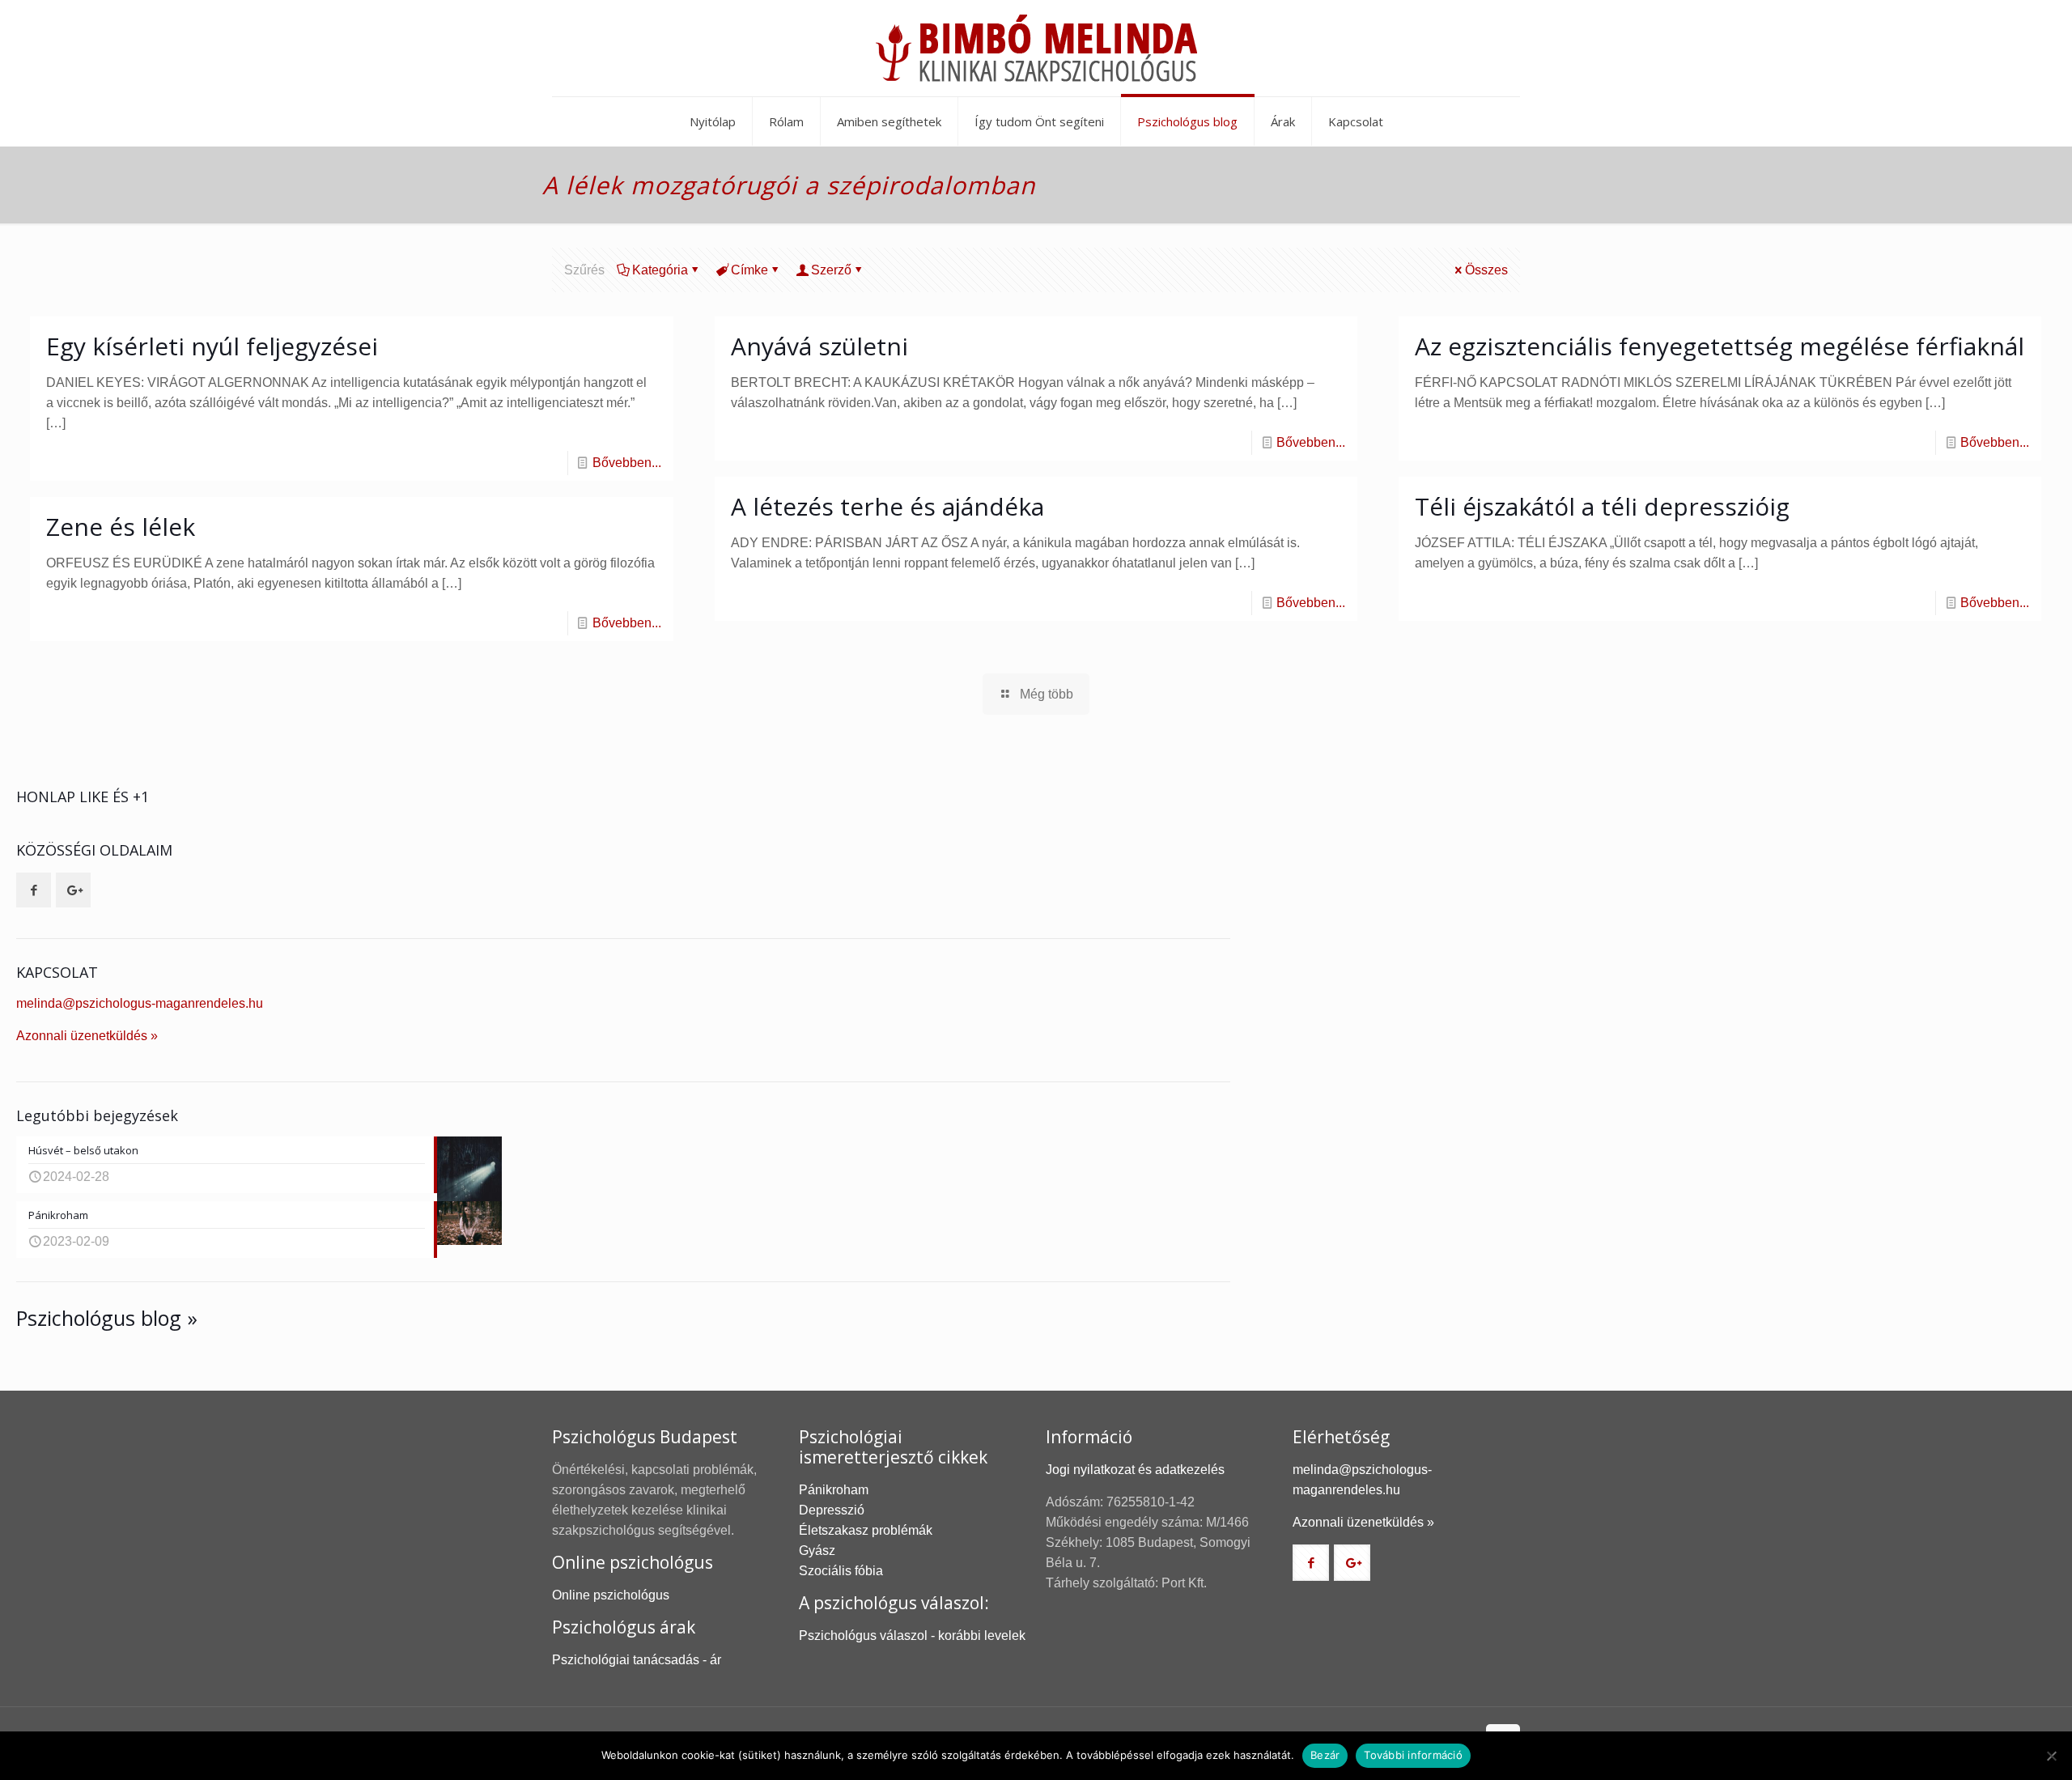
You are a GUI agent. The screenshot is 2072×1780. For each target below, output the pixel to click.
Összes (1486, 270)
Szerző (831, 270)
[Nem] (2052, 1756)
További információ (1413, 1755)
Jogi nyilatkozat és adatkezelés (1135, 1470)
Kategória (660, 270)
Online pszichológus (611, 1595)
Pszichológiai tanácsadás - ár (637, 1660)
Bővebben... (627, 463)
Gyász (817, 1551)
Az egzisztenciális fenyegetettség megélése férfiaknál (1720, 346)
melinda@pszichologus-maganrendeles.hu (140, 1003)
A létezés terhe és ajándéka (887, 506)
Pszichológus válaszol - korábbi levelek (912, 1636)
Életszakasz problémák (866, 1530)
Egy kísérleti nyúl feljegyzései (212, 346)
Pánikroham (834, 1490)
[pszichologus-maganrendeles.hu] (1036, 48)
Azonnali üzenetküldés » (87, 1036)
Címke (749, 270)
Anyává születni (819, 346)
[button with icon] (34, 890)
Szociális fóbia (841, 1571)
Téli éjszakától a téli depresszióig (1602, 506)
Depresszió (832, 1510)
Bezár (1325, 1755)
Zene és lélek (121, 527)
